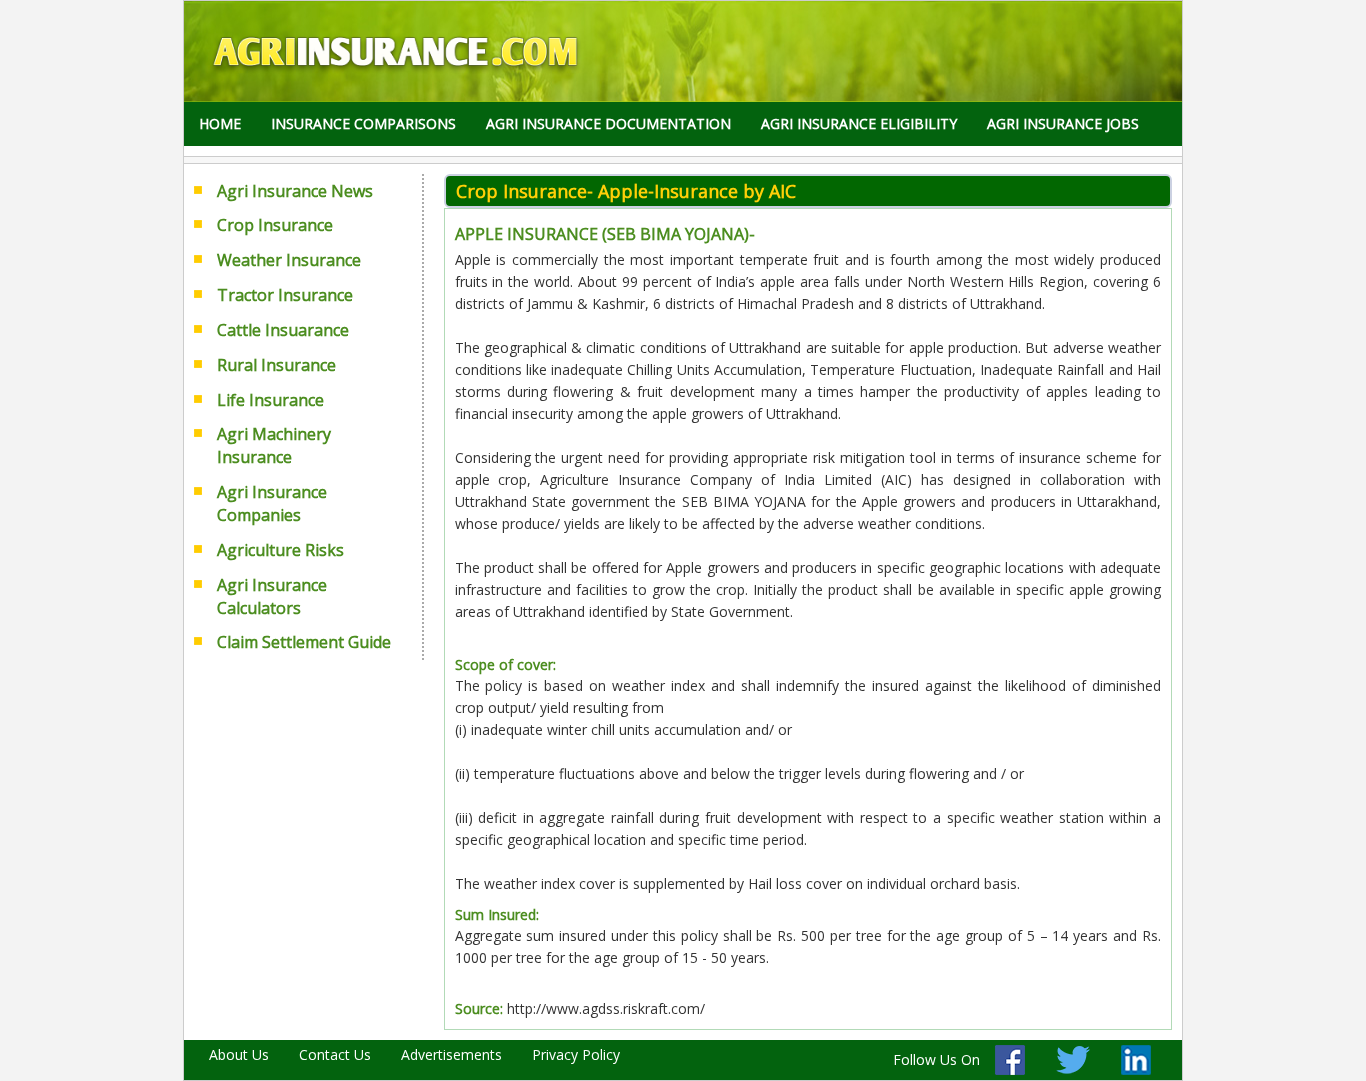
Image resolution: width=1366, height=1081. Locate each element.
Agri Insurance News (295, 191)
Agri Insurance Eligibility (859, 123)
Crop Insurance (275, 225)
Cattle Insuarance (283, 330)
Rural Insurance (276, 365)
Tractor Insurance (285, 295)
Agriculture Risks (280, 550)
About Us (239, 1054)
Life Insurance (270, 400)
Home (220, 123)
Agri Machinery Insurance (274, 445)
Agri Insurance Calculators (272, 596)
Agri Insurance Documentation (608, 123)
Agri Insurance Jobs (1063, 123)
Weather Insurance (289, 260)
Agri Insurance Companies (272, 503)
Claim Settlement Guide (304, 642)
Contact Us (335, 1054)
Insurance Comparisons (363, 123)
